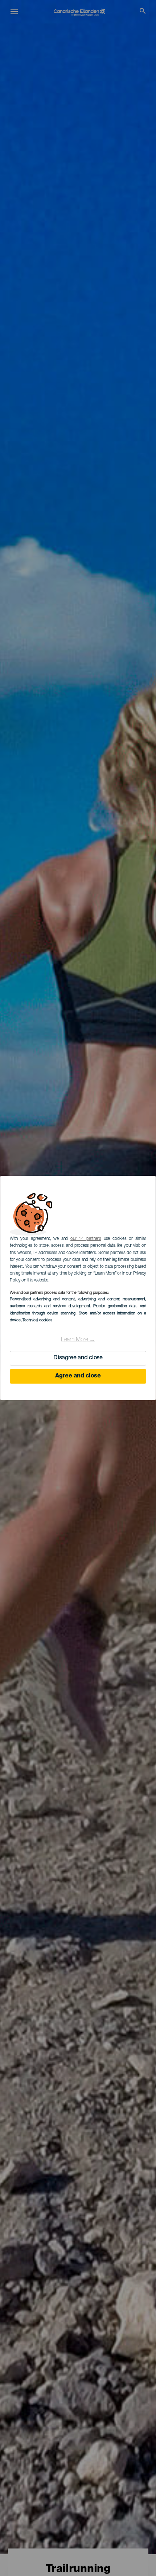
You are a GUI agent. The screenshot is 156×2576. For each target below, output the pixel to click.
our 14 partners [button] (86, 1239)
